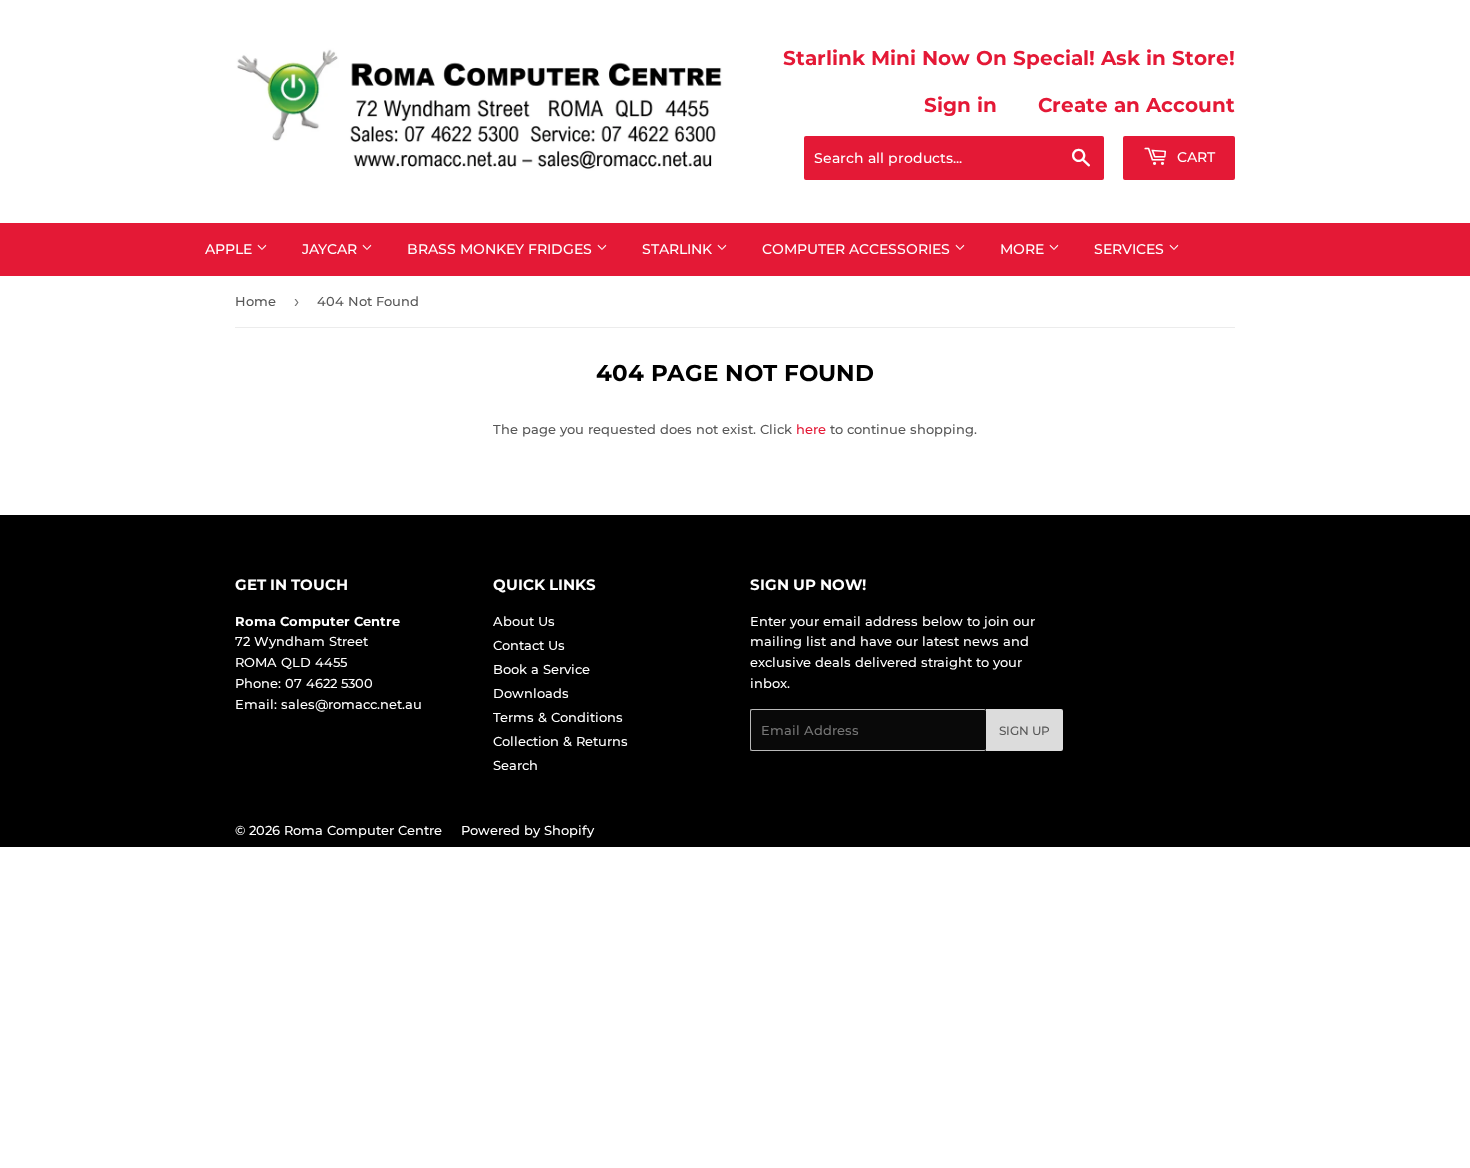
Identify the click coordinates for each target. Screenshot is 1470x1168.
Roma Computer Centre (363, 830)
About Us (524, 621)
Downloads (531, 693)
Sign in (960, 105)
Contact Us (529, 645)
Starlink (679, 249)
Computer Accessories (858, 249)
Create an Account (1136, 105)
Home (255, 301)
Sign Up (1024, 730)
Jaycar (331, 249)
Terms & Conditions (558, 717)
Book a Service (541, 669)
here (811, 429)
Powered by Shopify (527, 830)
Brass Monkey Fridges (501, 249)
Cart (1194, 157)
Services (1131, 249)
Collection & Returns (560, 741)
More (1024, 249)
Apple (230, 249)
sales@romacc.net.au (351, 704)
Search (515, 765)
